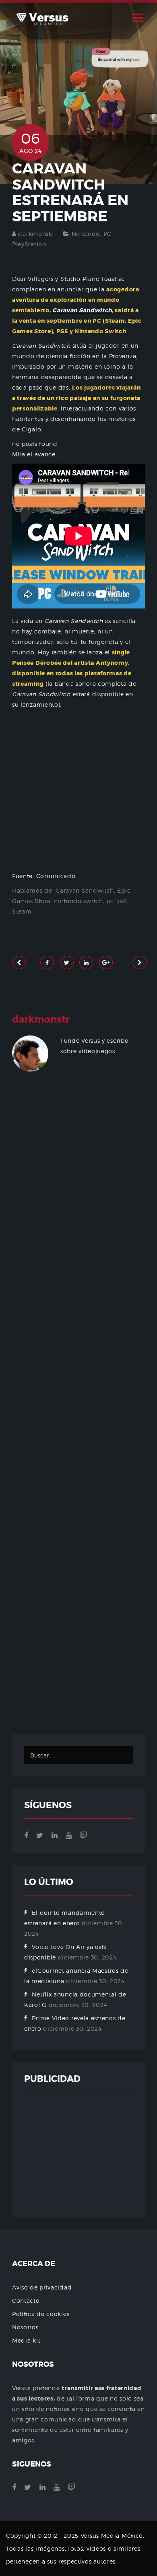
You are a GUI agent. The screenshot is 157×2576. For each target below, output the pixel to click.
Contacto (26, 2301)
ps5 (122, 901)
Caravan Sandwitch (85, 890)
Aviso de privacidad (42, 2287)
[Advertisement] (78, 1414)
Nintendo (86, 234)
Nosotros (25, 2327)
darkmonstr (36, 234)
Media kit (26, 2340)
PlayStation (29, 244)
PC (107, 234)
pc (110, 901)
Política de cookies (41, 2314)
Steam (22, 911)
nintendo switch (78, 901)
